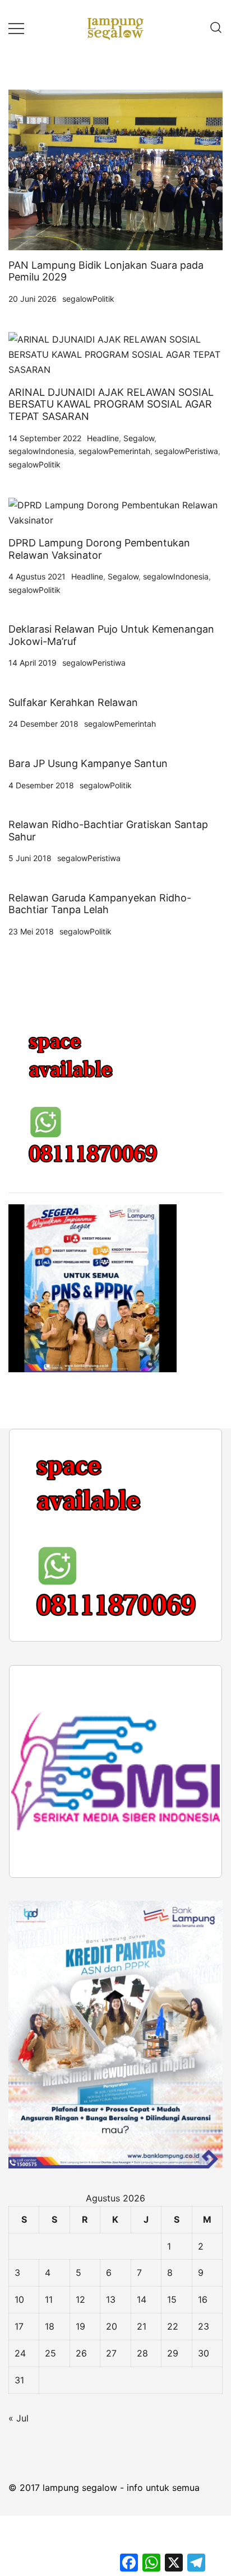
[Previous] (32, 1535)
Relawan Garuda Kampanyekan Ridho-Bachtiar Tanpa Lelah (100, 904)
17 (19, 2326)
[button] (13, 1006)
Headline (103, 438)
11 (49, 2299)
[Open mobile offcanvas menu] (16, 28)
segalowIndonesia (41, 451)
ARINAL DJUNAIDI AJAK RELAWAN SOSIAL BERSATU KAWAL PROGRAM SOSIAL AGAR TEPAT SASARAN (111, 404)
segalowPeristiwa (186, 451)
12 (80, 2299)
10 (19, 2299)
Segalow (139, 438)
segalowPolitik (88, 299)
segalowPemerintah (114, 451)
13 (111, 2299)
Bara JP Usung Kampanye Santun (88, 763)
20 (112, 2326)
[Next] (199, 1535)
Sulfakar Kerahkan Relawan (73, 702)
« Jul (19, 2418)
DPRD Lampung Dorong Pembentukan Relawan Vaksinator (99, 549)
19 (80, 2326)
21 (142, 2326)
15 (172, 2299)
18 (50, 2326)
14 (142, 2299)
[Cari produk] (216, 28)
